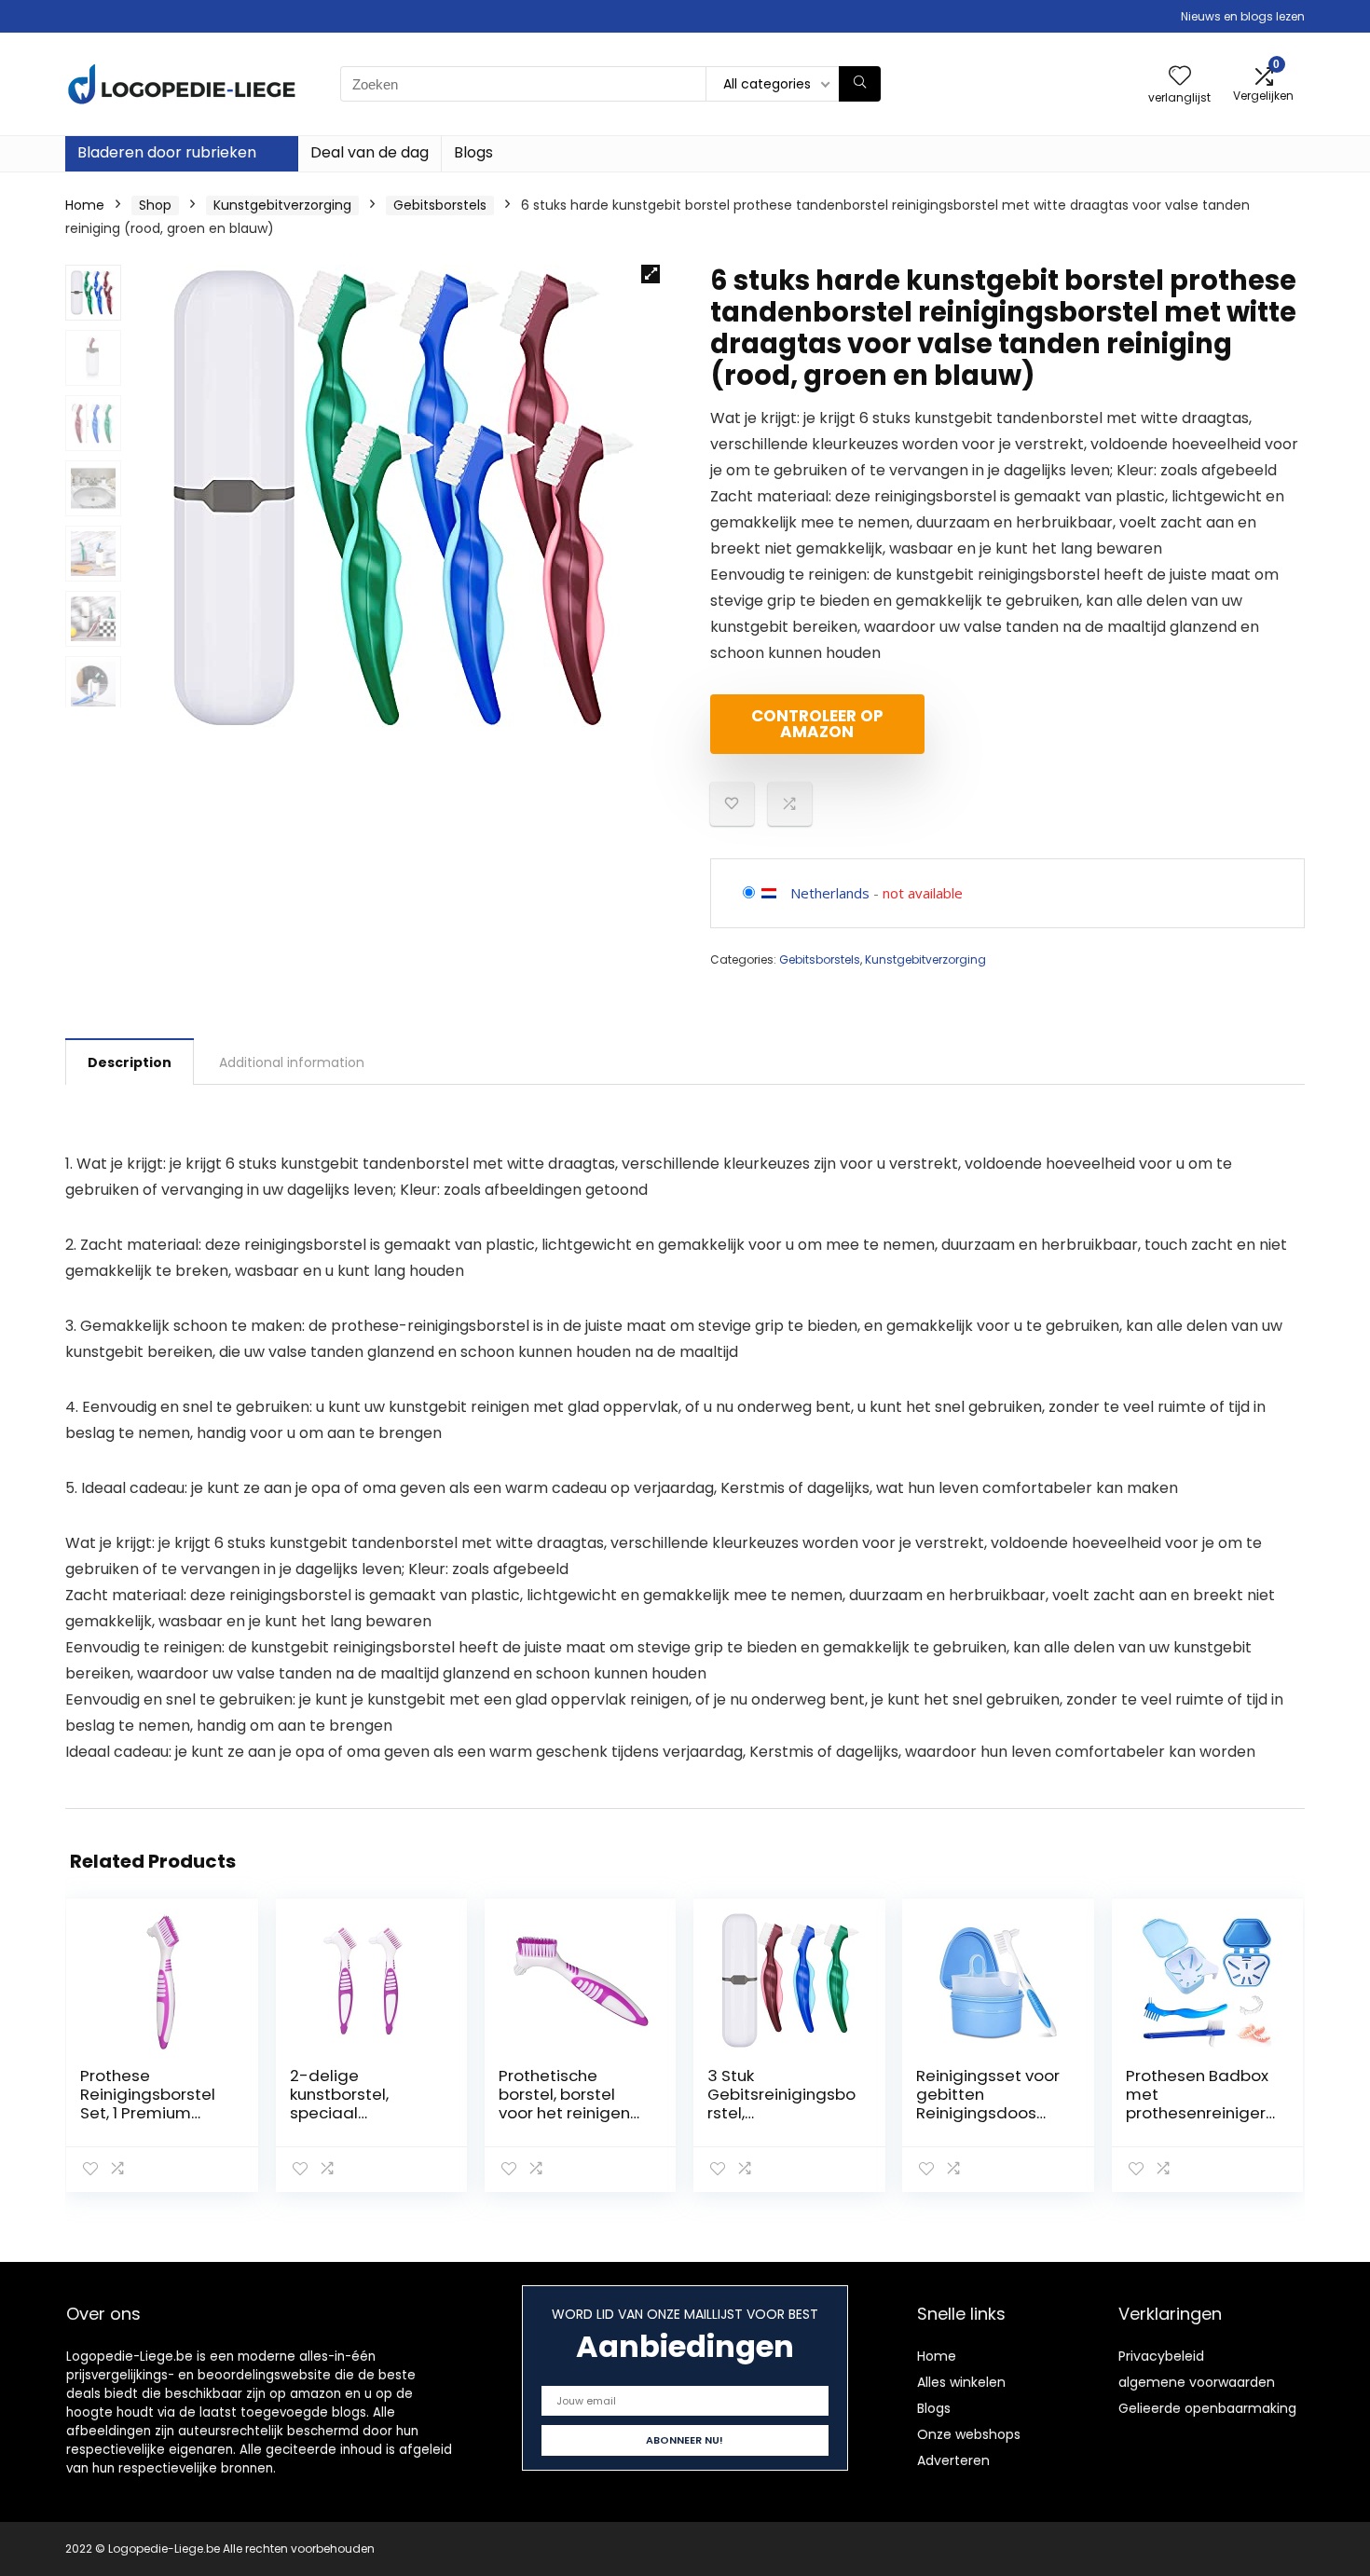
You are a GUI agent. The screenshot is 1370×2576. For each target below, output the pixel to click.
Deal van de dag (370, 152)
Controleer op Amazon (817, 724)
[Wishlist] (1180, 77)
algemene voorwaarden (1197, 2382)
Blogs (473, 152)
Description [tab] (130, 1062)
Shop (155, 205)
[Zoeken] (860, 84)
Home (85, 205)
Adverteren (953, 2460)
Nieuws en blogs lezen (1243, 16)
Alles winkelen (961, 2382)
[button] (651, 274)
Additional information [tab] (292, 1062)
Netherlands (830, 893)
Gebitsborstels (440, 205)
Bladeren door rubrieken (167, 152)
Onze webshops (969, 2434)
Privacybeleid (1161, 2356)
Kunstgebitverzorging (282, 205)
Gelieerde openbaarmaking (1207, 2408)
